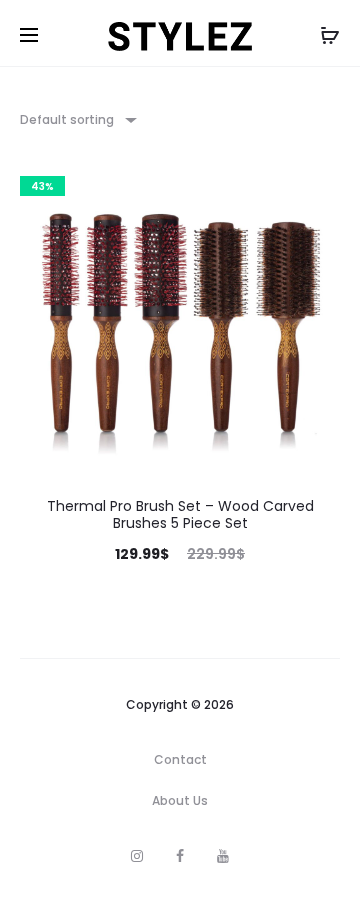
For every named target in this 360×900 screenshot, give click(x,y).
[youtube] (223, 856)
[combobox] (77, 119)
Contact (180, 759)
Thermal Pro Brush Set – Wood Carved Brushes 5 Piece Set (180, 514)
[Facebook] (180, 856)
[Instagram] (137, 856)
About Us (180, 800)
